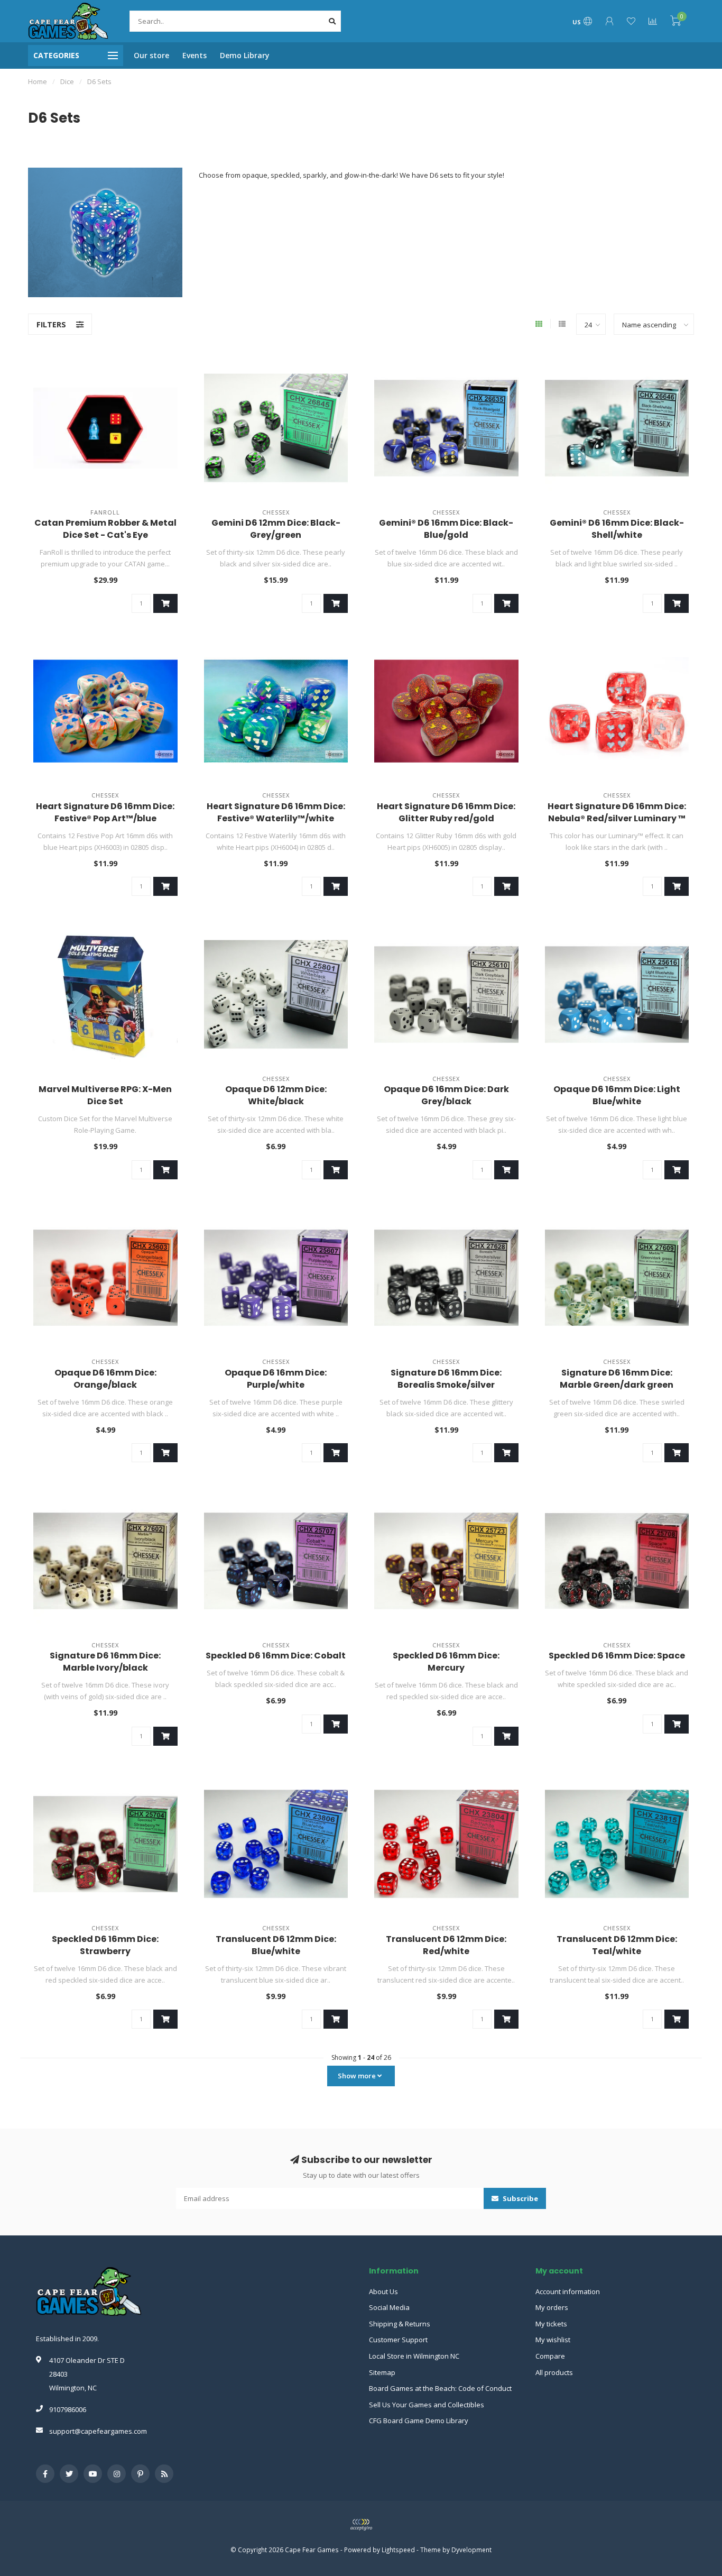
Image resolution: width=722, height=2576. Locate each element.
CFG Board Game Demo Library (419, 2421)
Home (38, 81)
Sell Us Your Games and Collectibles (427, 2405)
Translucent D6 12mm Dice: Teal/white (617, 1945)
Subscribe (520, 2198)
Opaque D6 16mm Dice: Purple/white (276, 1379)
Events (195, 55)
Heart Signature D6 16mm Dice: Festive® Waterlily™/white (276, 812)
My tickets (551, 2324)
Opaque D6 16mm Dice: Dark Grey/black (446, 1095)
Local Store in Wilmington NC (414, 2356)
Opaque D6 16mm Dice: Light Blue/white (617, 1095)
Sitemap (382, 2372)
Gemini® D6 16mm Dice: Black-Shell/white (617, 529)
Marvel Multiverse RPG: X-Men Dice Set (105, 1095)
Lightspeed (398, 2550)
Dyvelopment (471, 2550)
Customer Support (398, 2340)
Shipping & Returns (400, 2324)
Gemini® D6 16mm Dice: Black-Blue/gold (446, 529)
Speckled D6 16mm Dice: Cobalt (276, 1656)
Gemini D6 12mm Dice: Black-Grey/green (276, 529)
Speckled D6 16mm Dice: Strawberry (105, 1945)
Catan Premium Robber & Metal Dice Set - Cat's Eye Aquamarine (105, 535)
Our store (151, 55)
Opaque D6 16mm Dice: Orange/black (105, 1379)
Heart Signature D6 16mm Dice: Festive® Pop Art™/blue (105, 812)
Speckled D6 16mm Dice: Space (617, 1656)
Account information (568, 2291)
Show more (358, 2076)
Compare (550, 2356)
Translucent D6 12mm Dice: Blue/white (276, 1945)
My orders (552, 2307)
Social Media (389, 2307)
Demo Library (245, 55)
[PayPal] (361, 2525)
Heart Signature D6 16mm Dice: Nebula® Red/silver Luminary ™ (617, 812)
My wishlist (553, 2340)
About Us (383, 2291)
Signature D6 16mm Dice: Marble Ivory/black (105, 1662)
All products (554, 2372)
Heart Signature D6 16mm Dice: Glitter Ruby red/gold (446, 812)
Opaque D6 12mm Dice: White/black (276, 1095)
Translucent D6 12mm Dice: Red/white (446, 1945)
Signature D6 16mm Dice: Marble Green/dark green (617, 1379)
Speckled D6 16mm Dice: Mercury (446, 1662)
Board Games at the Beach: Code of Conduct (440, 2388)
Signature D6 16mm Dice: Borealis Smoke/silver (446, 1379)
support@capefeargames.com (98, 2431)
